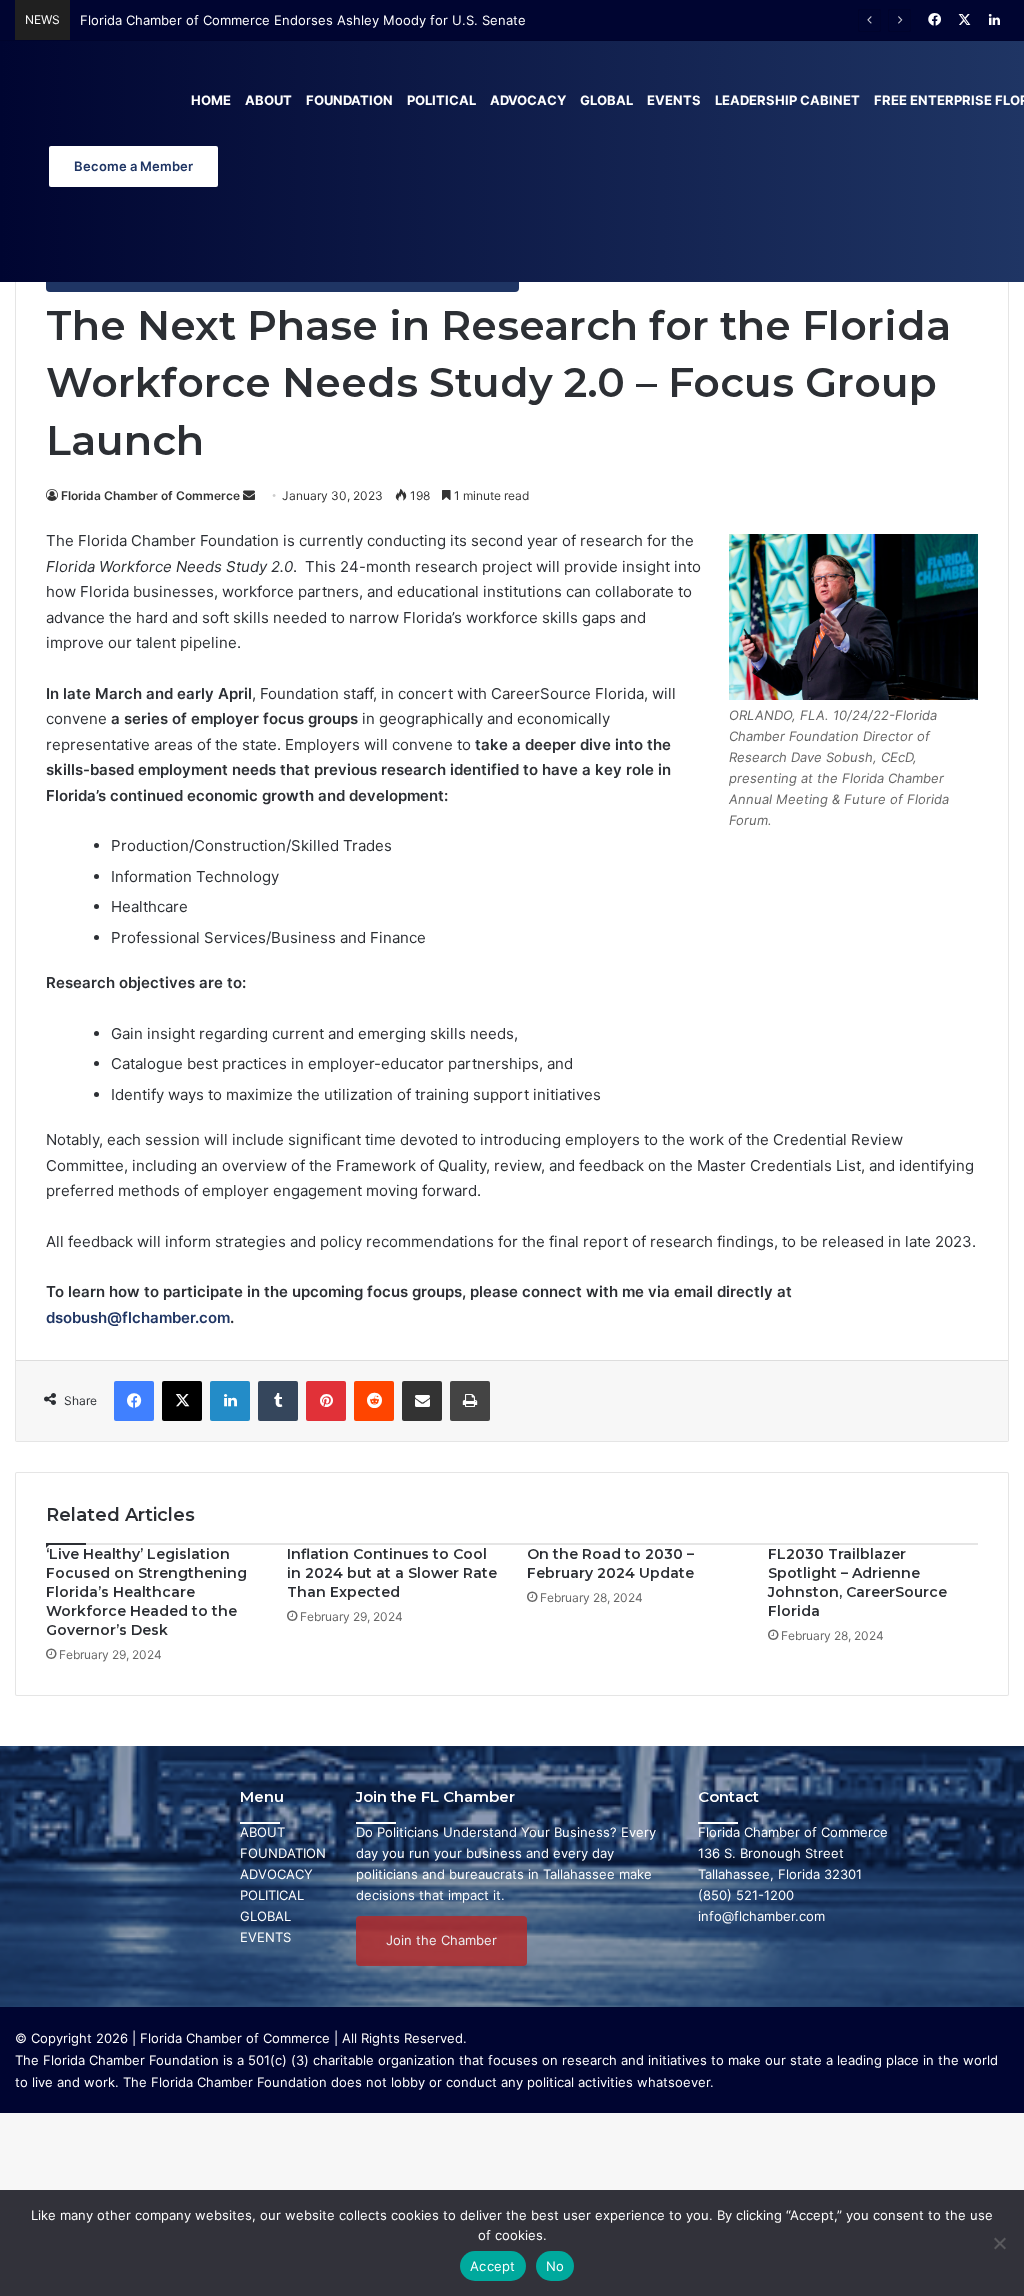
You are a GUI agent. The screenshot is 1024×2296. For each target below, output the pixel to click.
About (268, 100)
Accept (493, 2266)
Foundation (349, 100)
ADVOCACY (276, 1874)
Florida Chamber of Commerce (150, 495)
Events (674, 100)
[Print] (470, 1401)
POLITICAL (272, 1895)
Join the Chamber (441, 1940)
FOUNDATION (283, 1853)
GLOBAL (265, 1916)
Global (606, 100)
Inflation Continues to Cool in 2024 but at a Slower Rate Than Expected (392, 1573)
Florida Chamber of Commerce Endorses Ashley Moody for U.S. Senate (303, 20)
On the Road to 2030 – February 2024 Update (610, 1563)
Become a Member (133, 166)
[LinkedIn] (230, 1401)
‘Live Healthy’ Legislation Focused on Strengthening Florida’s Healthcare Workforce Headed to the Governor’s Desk (146, 1592)
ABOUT (262, 1832)
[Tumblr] (278, 1401)
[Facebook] (134, 1401)
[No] (999, 2243)
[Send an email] (249, 495)
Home (211, 100)
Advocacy (528, 100)
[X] (182, 1401)
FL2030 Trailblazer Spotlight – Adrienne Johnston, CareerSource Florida (857, 1582)
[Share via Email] (422, 1401)
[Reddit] (374, 1401)
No (555, 2266)
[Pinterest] (326, 1401)
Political (441, 100)
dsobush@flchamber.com (138, 1317)
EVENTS (265, 1937)
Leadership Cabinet (787, 100)
